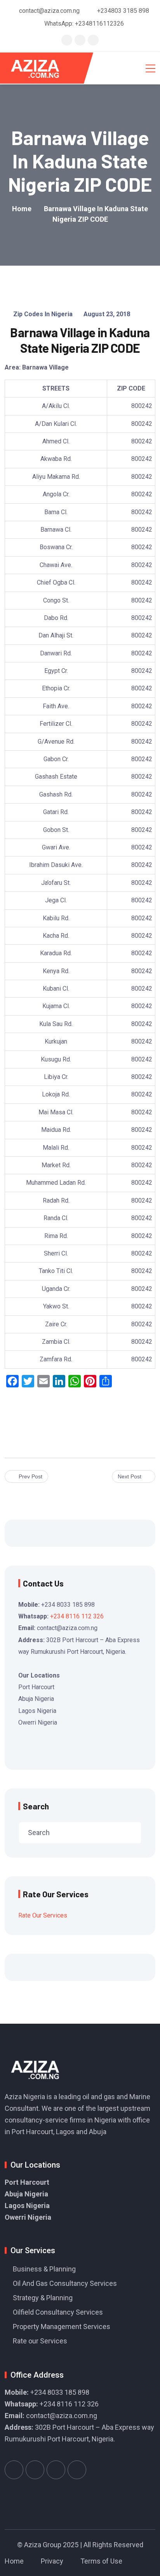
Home (14, 2561)
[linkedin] (93, 40)
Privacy (52, 2561)
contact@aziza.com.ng (62, 2416)
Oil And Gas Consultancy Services (65, 2283)
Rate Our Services (43, 1915)
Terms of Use (101, 2561)
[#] (14, 2470)
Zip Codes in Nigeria (43, 314)
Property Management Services (62, 2326)
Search (36, 1806)
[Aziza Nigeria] (40, 68)
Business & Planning (44, 2269)
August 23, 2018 (107, 314)
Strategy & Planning (43, 2298)
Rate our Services (40, 2341)
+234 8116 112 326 (77, 1616)
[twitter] (67, 40)
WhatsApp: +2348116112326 (84, 24)
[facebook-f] (80, 40)
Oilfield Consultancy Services (58, 2312)
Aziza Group (43, 2545)
